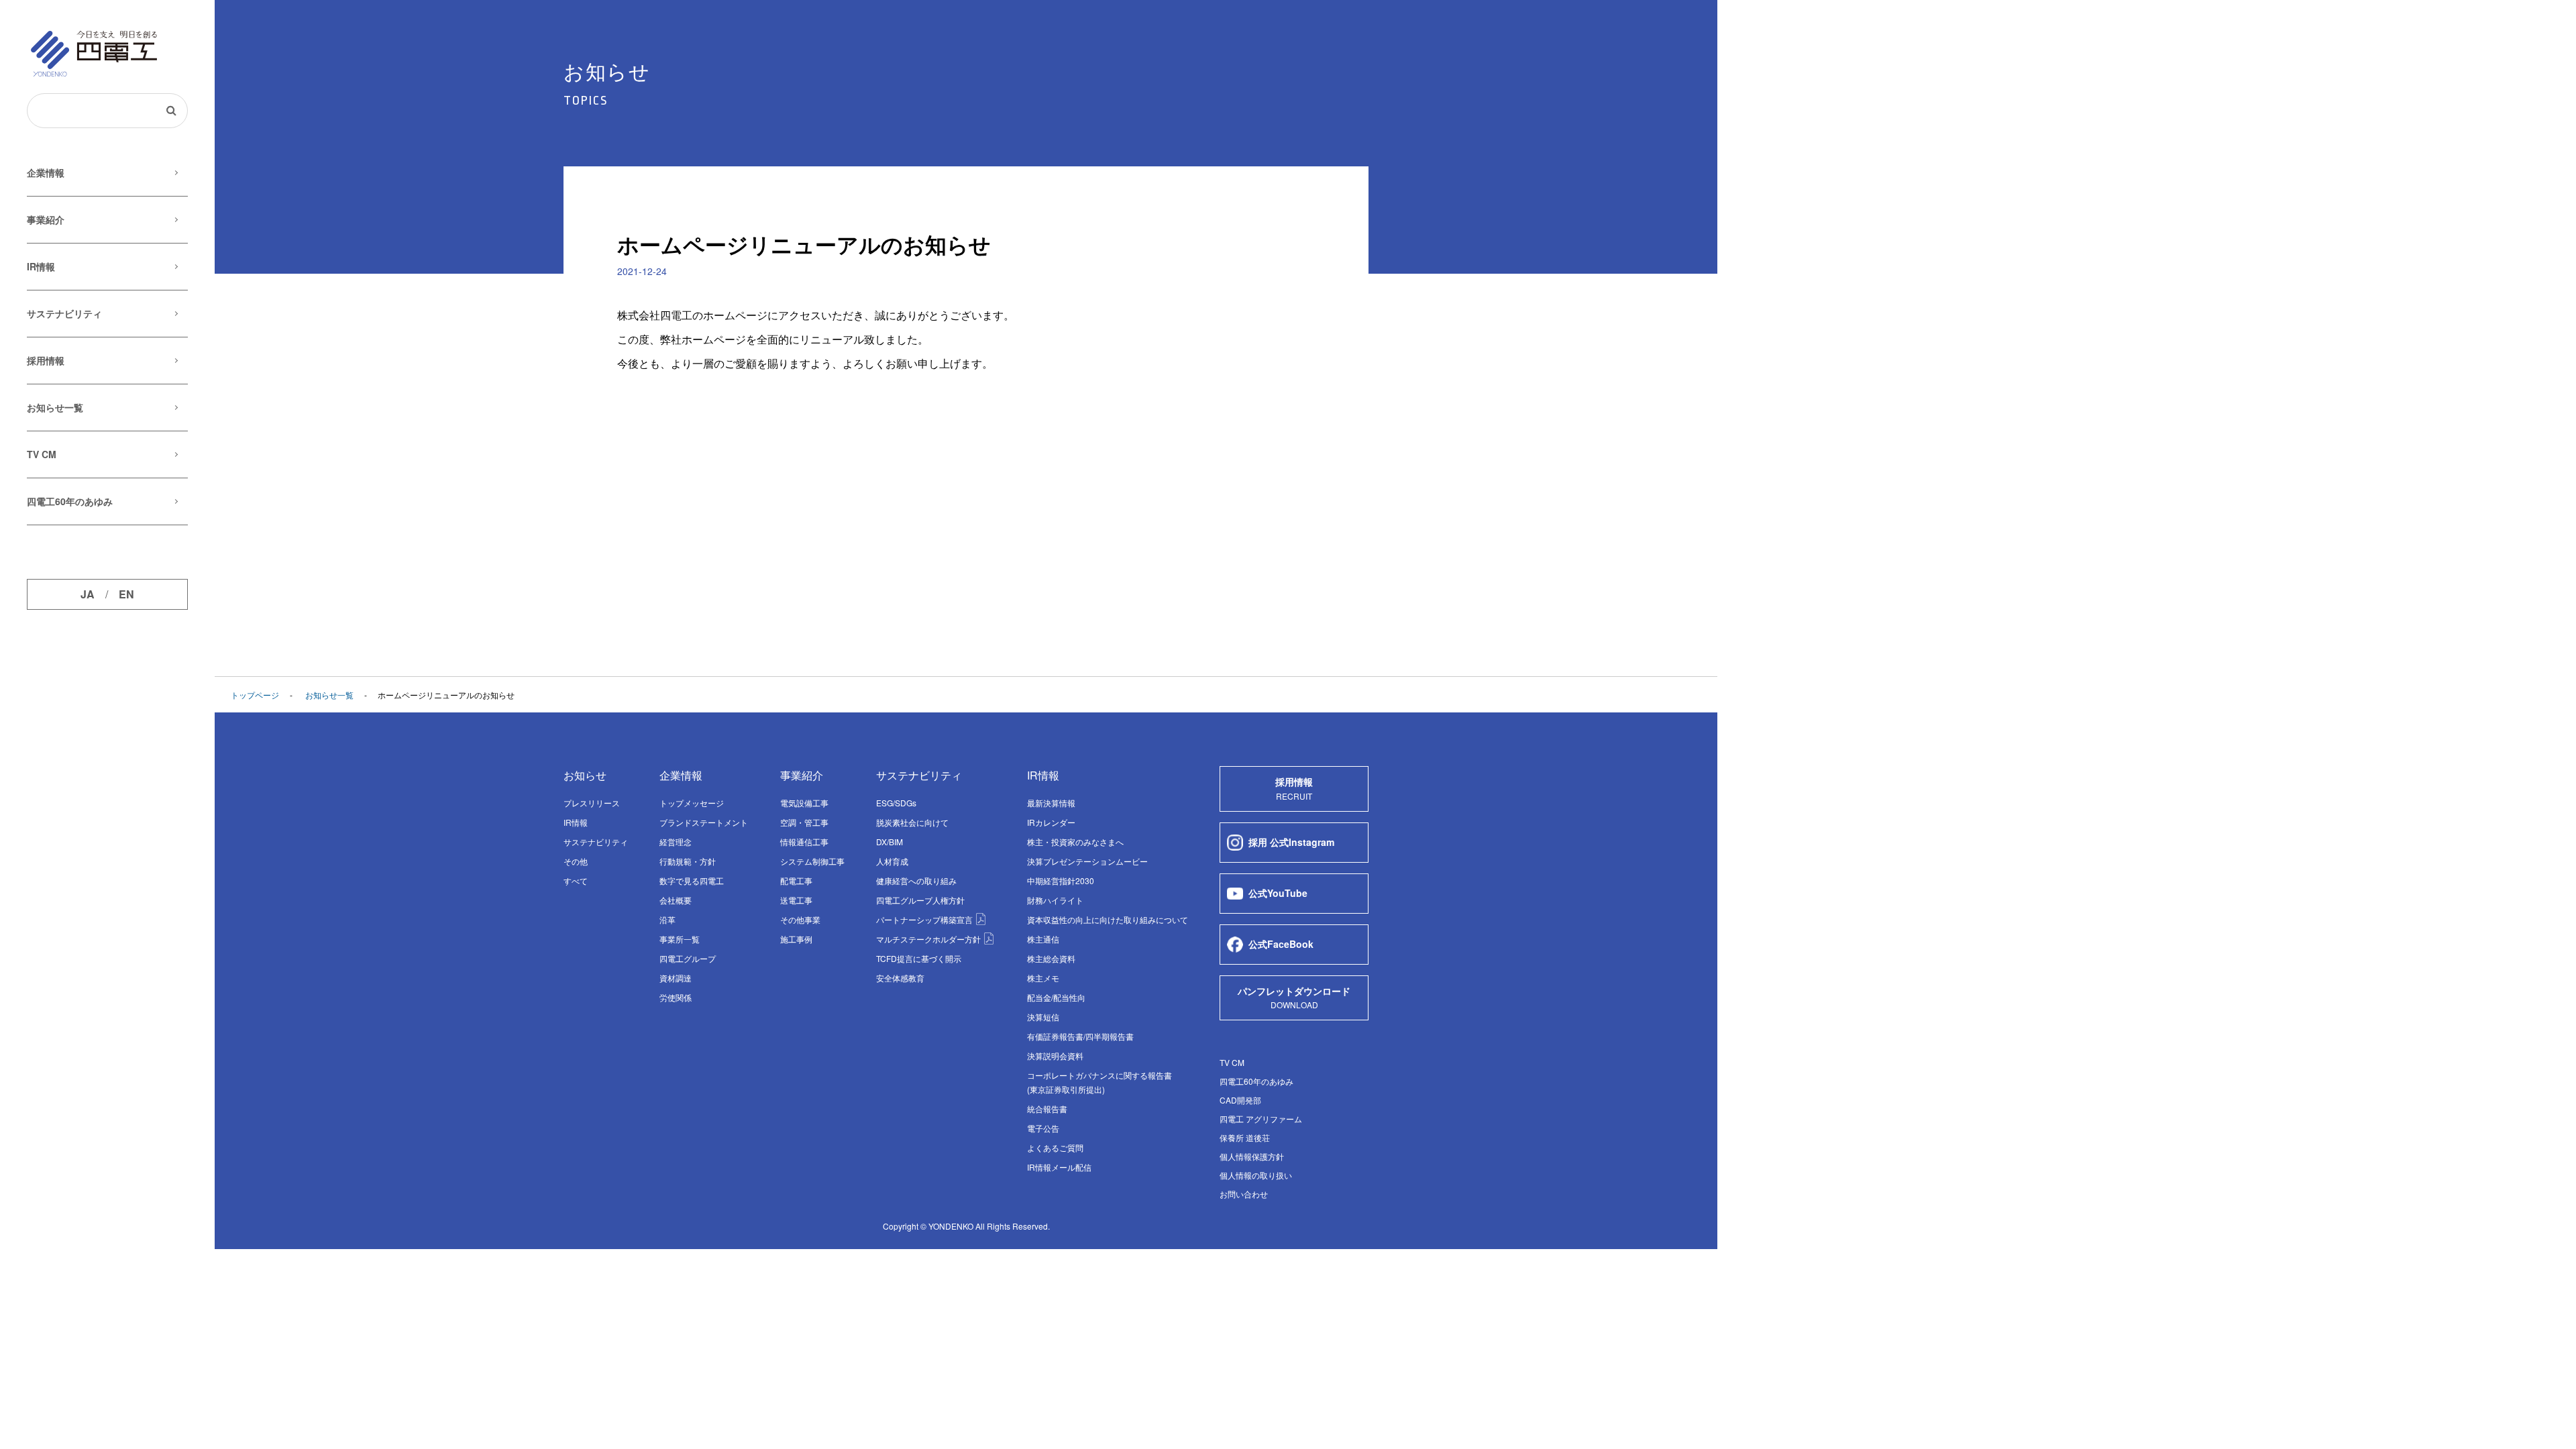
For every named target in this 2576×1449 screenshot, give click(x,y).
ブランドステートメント (704, 822)
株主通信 (1043, 939)
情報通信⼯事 (804, 842)
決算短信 (1043, 1017)
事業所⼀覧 (680, 939)
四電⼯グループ (688, 958)
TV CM (42, 454)
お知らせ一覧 (55, 407)
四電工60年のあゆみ (70, 501)
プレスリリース (592, 803)
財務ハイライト (1055, 900)
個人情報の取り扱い (1256, 1175)
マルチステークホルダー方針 (929, 939)
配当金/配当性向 (1056, 997)
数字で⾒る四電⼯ (692, 880)
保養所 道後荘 (1245, 1137)
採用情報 (46, 360)
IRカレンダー (1051, 822)
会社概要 (676, 900)
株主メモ (1043, 978)
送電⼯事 (796, 900)
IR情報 (41, 266)
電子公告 (1043, 1128)
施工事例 (796, 939)
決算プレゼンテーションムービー (1087, 861)
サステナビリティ (64, 313)
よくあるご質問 (1055, 1147)
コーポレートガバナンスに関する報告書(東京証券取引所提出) (1099, 1082)
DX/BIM (890, 842)
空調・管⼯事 (804, 822)
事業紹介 (46, 219)
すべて (576, 880)
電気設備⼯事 (804, 803)
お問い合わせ (1244, 1194)
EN (126, 594)
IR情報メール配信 (1059, 1167)
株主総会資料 (1051, 958)
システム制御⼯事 (812, 861)
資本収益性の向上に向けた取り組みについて (1108, 919)
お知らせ (585, 775)
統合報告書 (1047, 1109)
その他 (576, 861)
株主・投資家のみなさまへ (1075, 842)
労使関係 (676, 997)
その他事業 (800, 919)
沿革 (667, 919)
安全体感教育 (900, 978)
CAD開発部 (1240, 1100)
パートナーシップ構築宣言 (925, 919)
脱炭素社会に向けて (912, 822)
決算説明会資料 (1055, 1056)
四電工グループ (920, 900)
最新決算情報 (1051, 803)
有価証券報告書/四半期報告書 (1080, 1036)
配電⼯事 (796, 880)
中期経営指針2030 (1061, 880)
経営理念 (676, 842)
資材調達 (676, 978)
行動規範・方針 (688, 861)
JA (88, 594)
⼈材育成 (892, 861)
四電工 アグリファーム (1261, 1119)
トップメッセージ (692, 803)
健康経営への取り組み (916, 880)
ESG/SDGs (896, 803)
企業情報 (46, 172)
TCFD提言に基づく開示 (919, 958)
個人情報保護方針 (1252, 1156)
